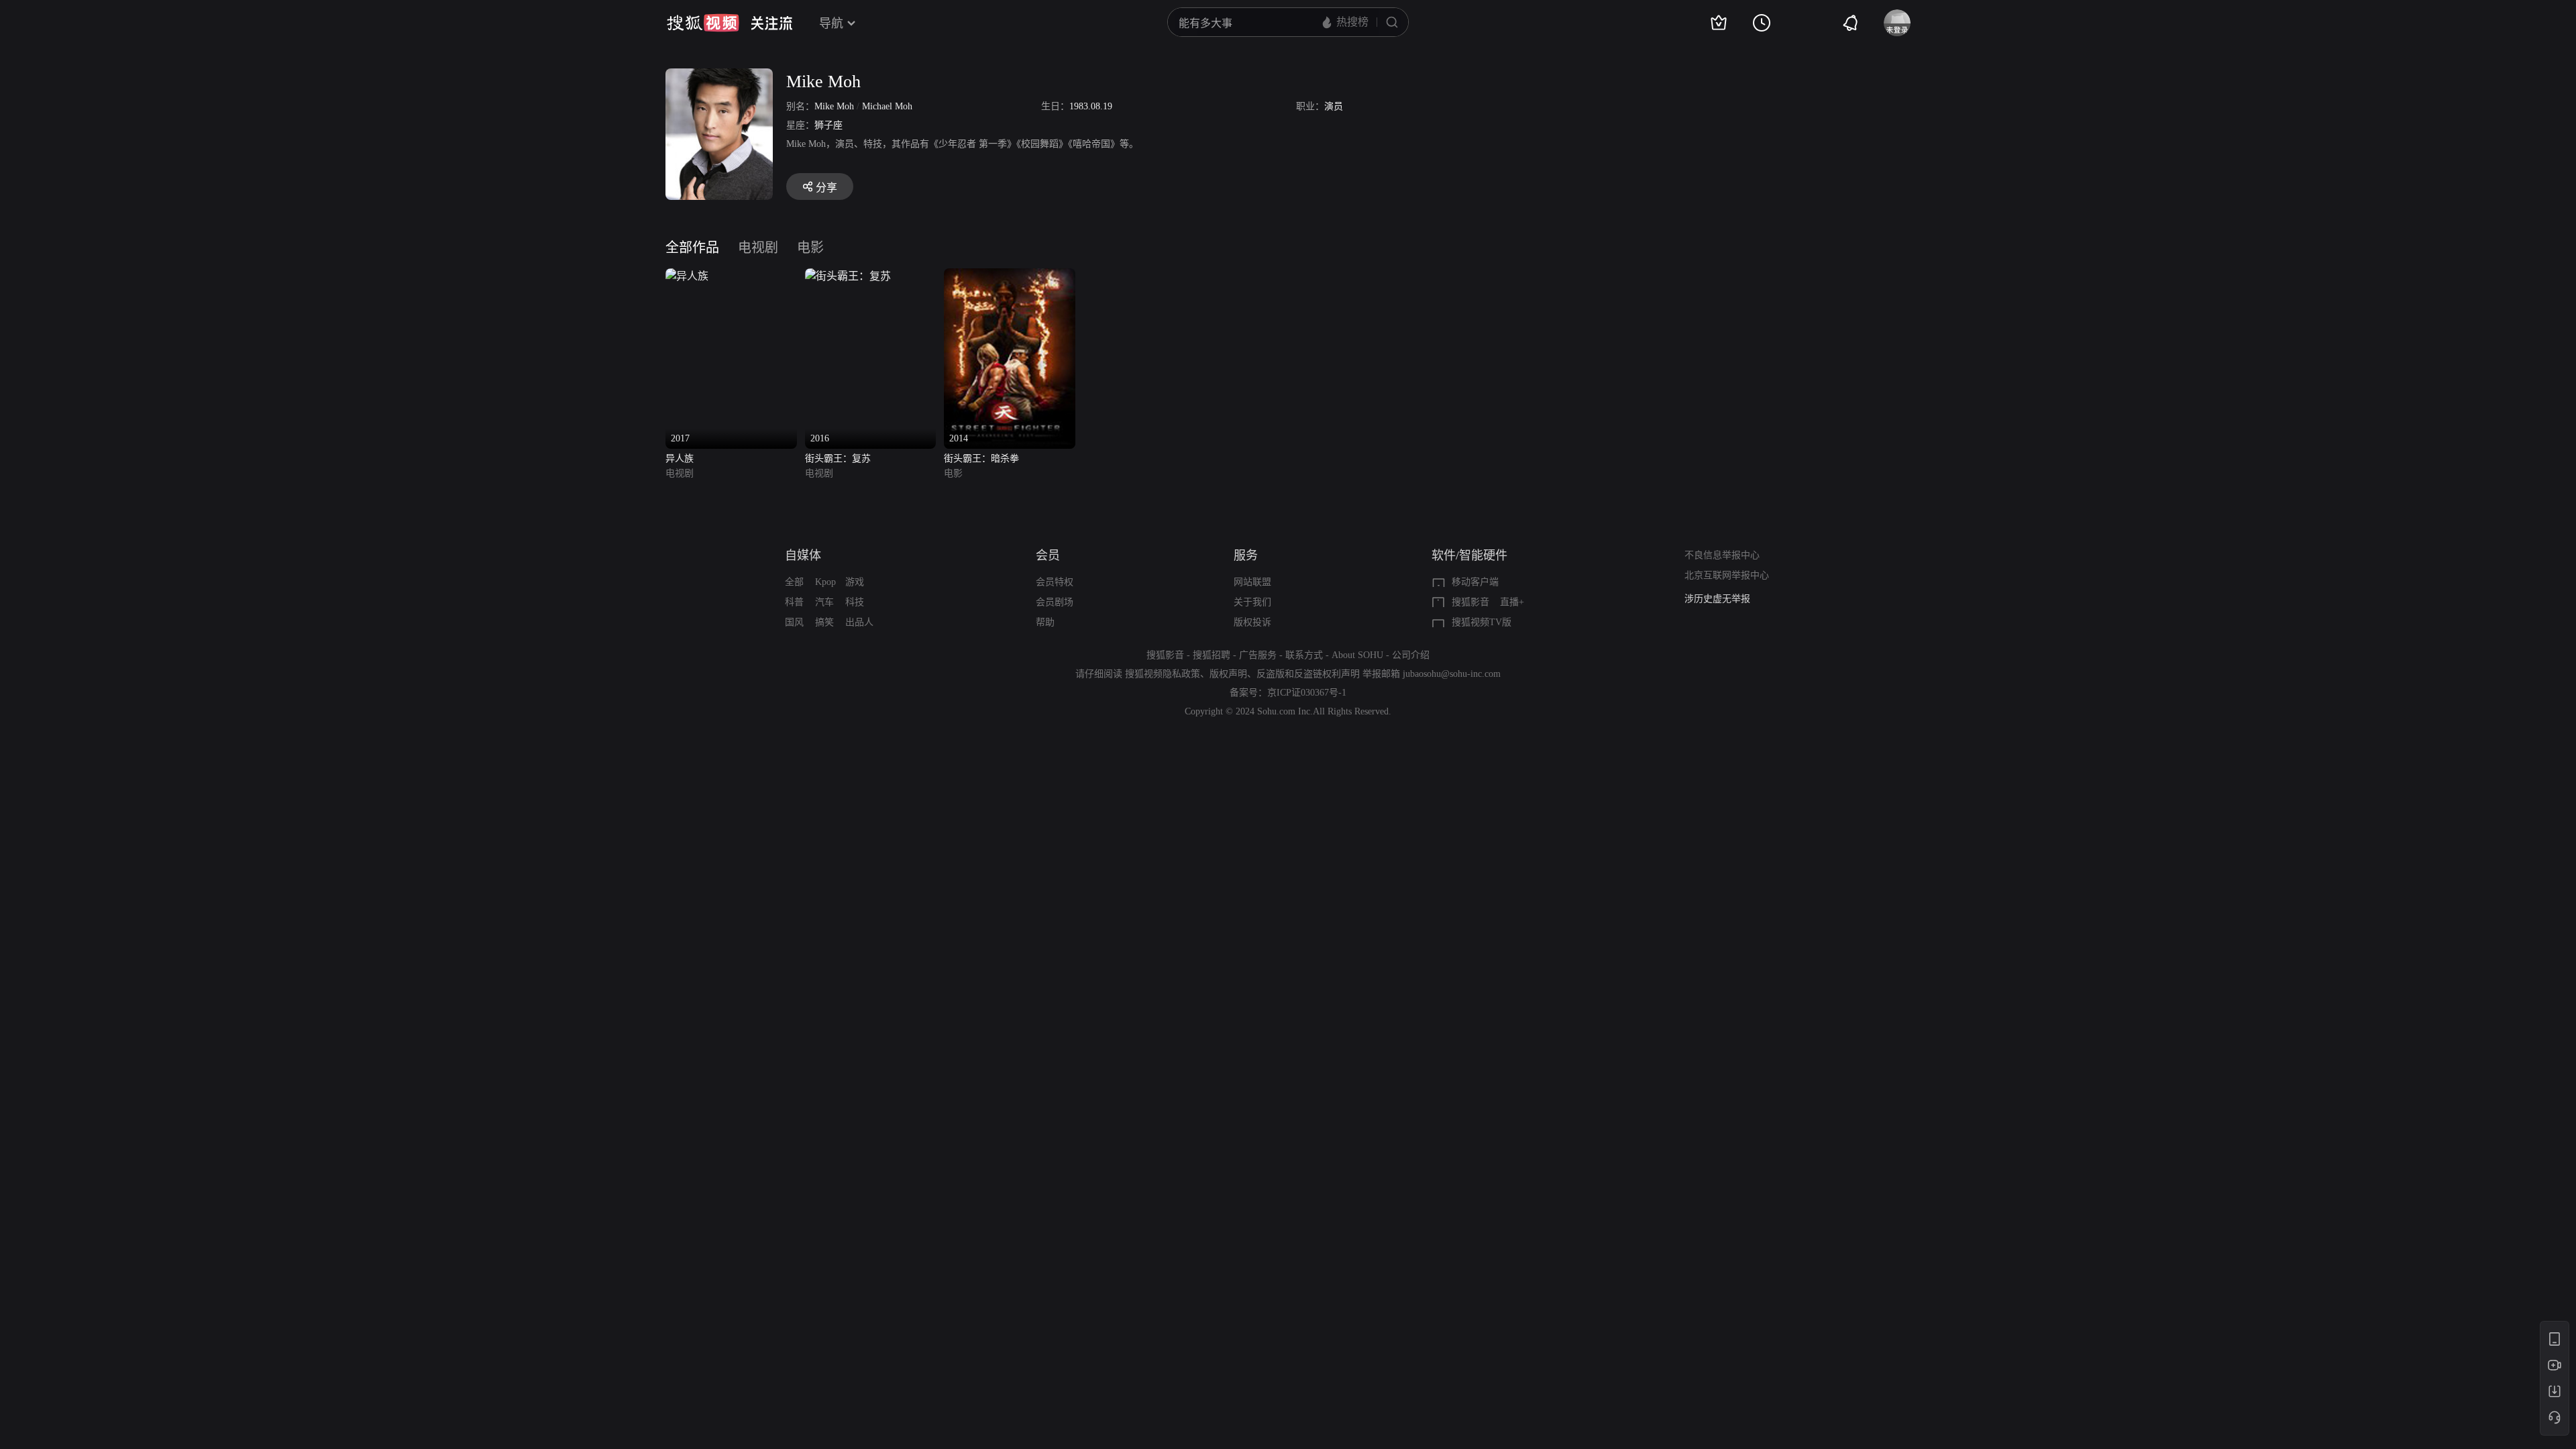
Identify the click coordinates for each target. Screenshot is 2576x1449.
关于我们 (1252, 602)
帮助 (1045, 622)
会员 (1048, 555)
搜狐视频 (703, 23)
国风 (794, 622)
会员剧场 (1055, 602)
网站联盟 (1252, 582)
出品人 (859, 622)
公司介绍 (1411, 655)
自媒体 (803, 555)
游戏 (855, 582)
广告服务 (1258, 655)
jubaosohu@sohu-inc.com (1452, 674)
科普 (794, 602)
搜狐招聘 (1212, 655)
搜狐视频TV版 (1482, 622)
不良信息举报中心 (1722, 555)
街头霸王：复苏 (838, 459)
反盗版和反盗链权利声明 (1308, 674)
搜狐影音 (1470, 602)
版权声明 (1228, 674)
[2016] (848, 276)
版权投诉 (1252, 622)
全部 (794, 582)
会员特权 (1055, 582)
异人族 (680, 459)
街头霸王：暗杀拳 (981, 459)
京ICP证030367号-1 (1307, 693)
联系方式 (1304, 655)
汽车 (824, 602)
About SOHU (1357, 655)
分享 (826, 187)
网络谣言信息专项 (1722, 599)
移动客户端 (1475, 582)
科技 (855, 602)
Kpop (825, 582)
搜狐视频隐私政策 (1163, 674)
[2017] (687, 276)
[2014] (1010, 276)
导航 (831, 23)
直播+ (1512, 602)
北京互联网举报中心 (1727, 575)
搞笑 (824, 622)
